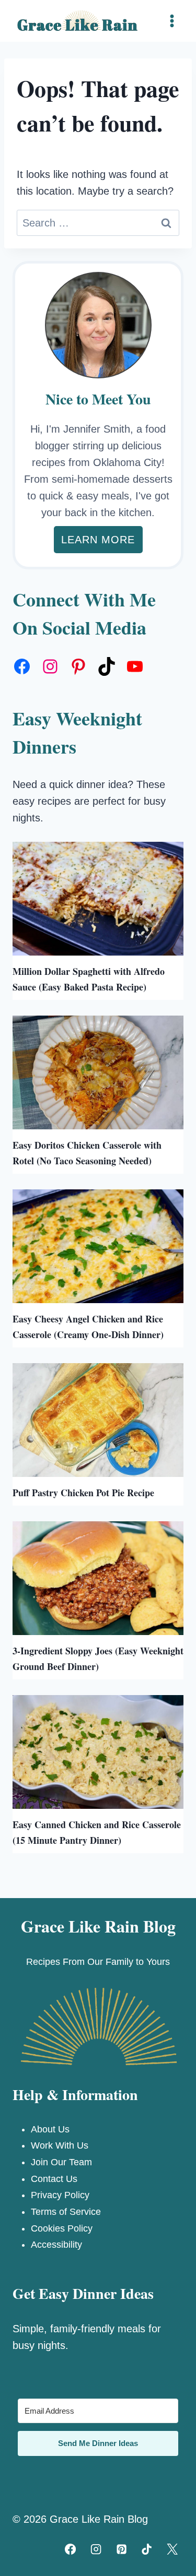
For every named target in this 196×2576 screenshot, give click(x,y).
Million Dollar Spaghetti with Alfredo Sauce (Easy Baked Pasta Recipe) (89, 979)
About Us (50, 2129)
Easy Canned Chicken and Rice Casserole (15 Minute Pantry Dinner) (97, 1832)
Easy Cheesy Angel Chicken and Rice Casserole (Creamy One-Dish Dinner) (88, 1327)
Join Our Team (61, 2162)
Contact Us (54, 2179)
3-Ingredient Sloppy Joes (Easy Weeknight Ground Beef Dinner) (98, 1659)
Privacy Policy (60, 2195)
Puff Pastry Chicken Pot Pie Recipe (83, 1493)
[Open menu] (172, 21)
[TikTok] (147, 2549)
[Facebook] (71, 2549)
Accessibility (56, 2245)
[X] (172, 2549)
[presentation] (98, 899)
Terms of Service (66, 2212)
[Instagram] (96, 2549)
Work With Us (60, 2145)
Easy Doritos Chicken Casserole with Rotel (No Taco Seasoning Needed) (87, 1153)
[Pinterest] (121, 2549)
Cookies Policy (62, 2228)
